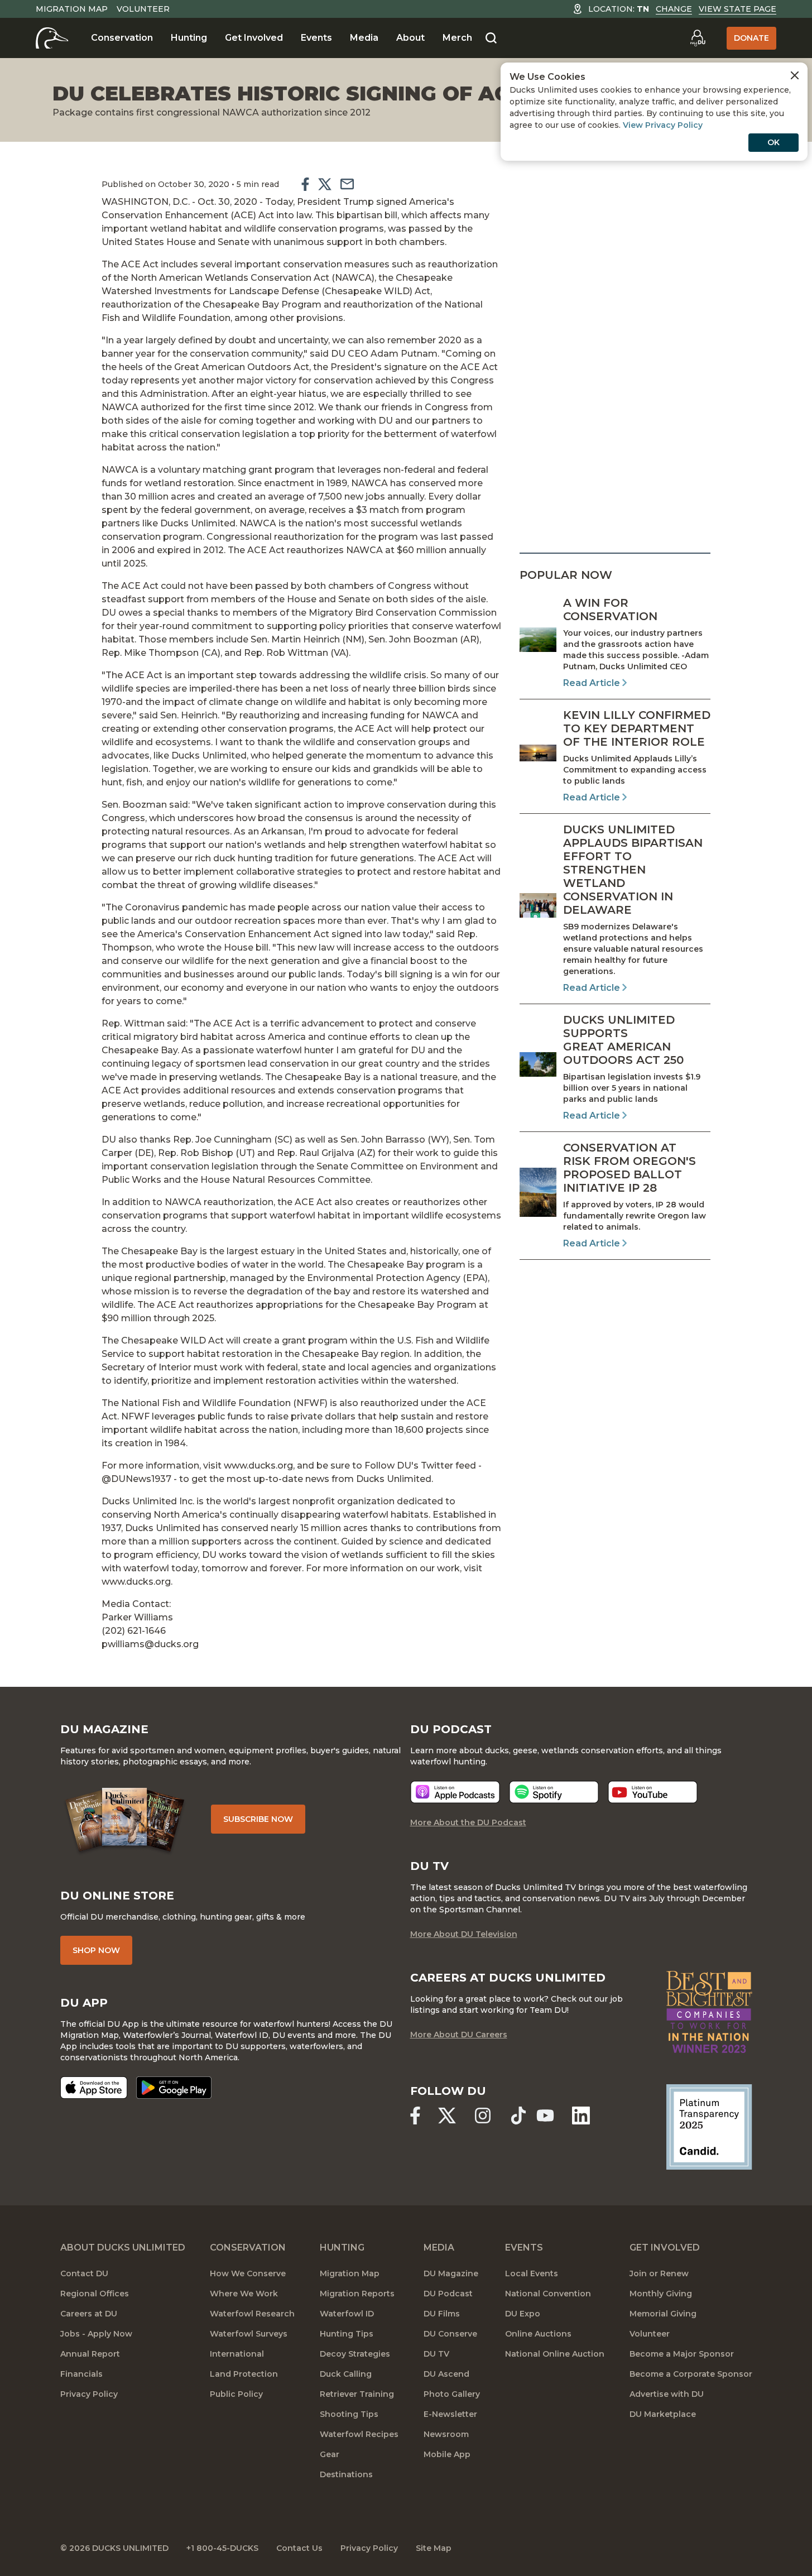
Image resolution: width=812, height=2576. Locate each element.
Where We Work (244, 2294)
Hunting (189, 38)
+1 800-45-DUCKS (222, 2548)
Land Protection (244, 2374)
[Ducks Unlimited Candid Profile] (709, 2126)
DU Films (442, 2314)
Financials (81, 2374)
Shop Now (96, 1950)
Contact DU (84, 2273)
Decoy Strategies (355, 2354)
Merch (457, 38)
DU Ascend (446, 2374)
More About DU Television (464, 1934)
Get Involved (254, 38)
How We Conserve (248, 2273)
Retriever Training (357, 2394)
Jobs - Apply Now (96, 2334)
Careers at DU (89, 2314)
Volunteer (143, 9)
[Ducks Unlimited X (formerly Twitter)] (447, 2116)
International (237, 2354)
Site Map (434, 2548)
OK (773, 142)
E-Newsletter (450, 2414)
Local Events (532, 2273)
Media (364, 38)
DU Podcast (448, 2294)
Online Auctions (538, 2334)
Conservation (122, 38)
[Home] (52, 38)
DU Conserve (450, 2334)
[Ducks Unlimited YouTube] (545, 2116)
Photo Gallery (452, 2394)
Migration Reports (357, 2294)
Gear (330, 2454)
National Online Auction (555, 2354)
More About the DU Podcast (468, 1822)
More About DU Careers (459, 2035)
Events (316, 38)
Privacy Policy (89, 2394)
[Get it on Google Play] (174, 2088)
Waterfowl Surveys (249, 2334)
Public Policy (236, 2394)
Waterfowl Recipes (359, 2434)
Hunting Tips (347, 2334)
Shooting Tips (349, 2414)
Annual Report (90, 2354)
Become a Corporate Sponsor (691, 2374)
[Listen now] (455, 1792)
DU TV (436, 2354)
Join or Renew (659, 2273)
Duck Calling (346, 2374)
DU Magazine (451, 2273)
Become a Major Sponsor (682, 2354)
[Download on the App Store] (94, 2088)
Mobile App (447, 2454)
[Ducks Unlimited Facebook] (415, 2116)
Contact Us (299, 2548)
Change (674, 9)
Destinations (346, 2474)
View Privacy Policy (663, 125)
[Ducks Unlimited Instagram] (483, 2116)
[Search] (491, 39)
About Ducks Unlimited (123, 2248)
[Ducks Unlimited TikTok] (518, 2116)
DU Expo (523, 2314)
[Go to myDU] (698, 38)
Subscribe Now (258, 1819)
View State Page (737, 9)
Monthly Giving (661, 2294)
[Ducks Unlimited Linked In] (581, 2116)
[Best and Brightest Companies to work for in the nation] (709, 2012)
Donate (751, 38)
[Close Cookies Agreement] (795, 75)
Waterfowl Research (252, 2314)
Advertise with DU (667, 2394)
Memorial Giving (663, 2314)
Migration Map (72, 9)
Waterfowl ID (347, 2314)
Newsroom (446, 2434)
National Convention (548, 2294)
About (410, 38)
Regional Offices (95, 2294)
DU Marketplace (663, 2414)
